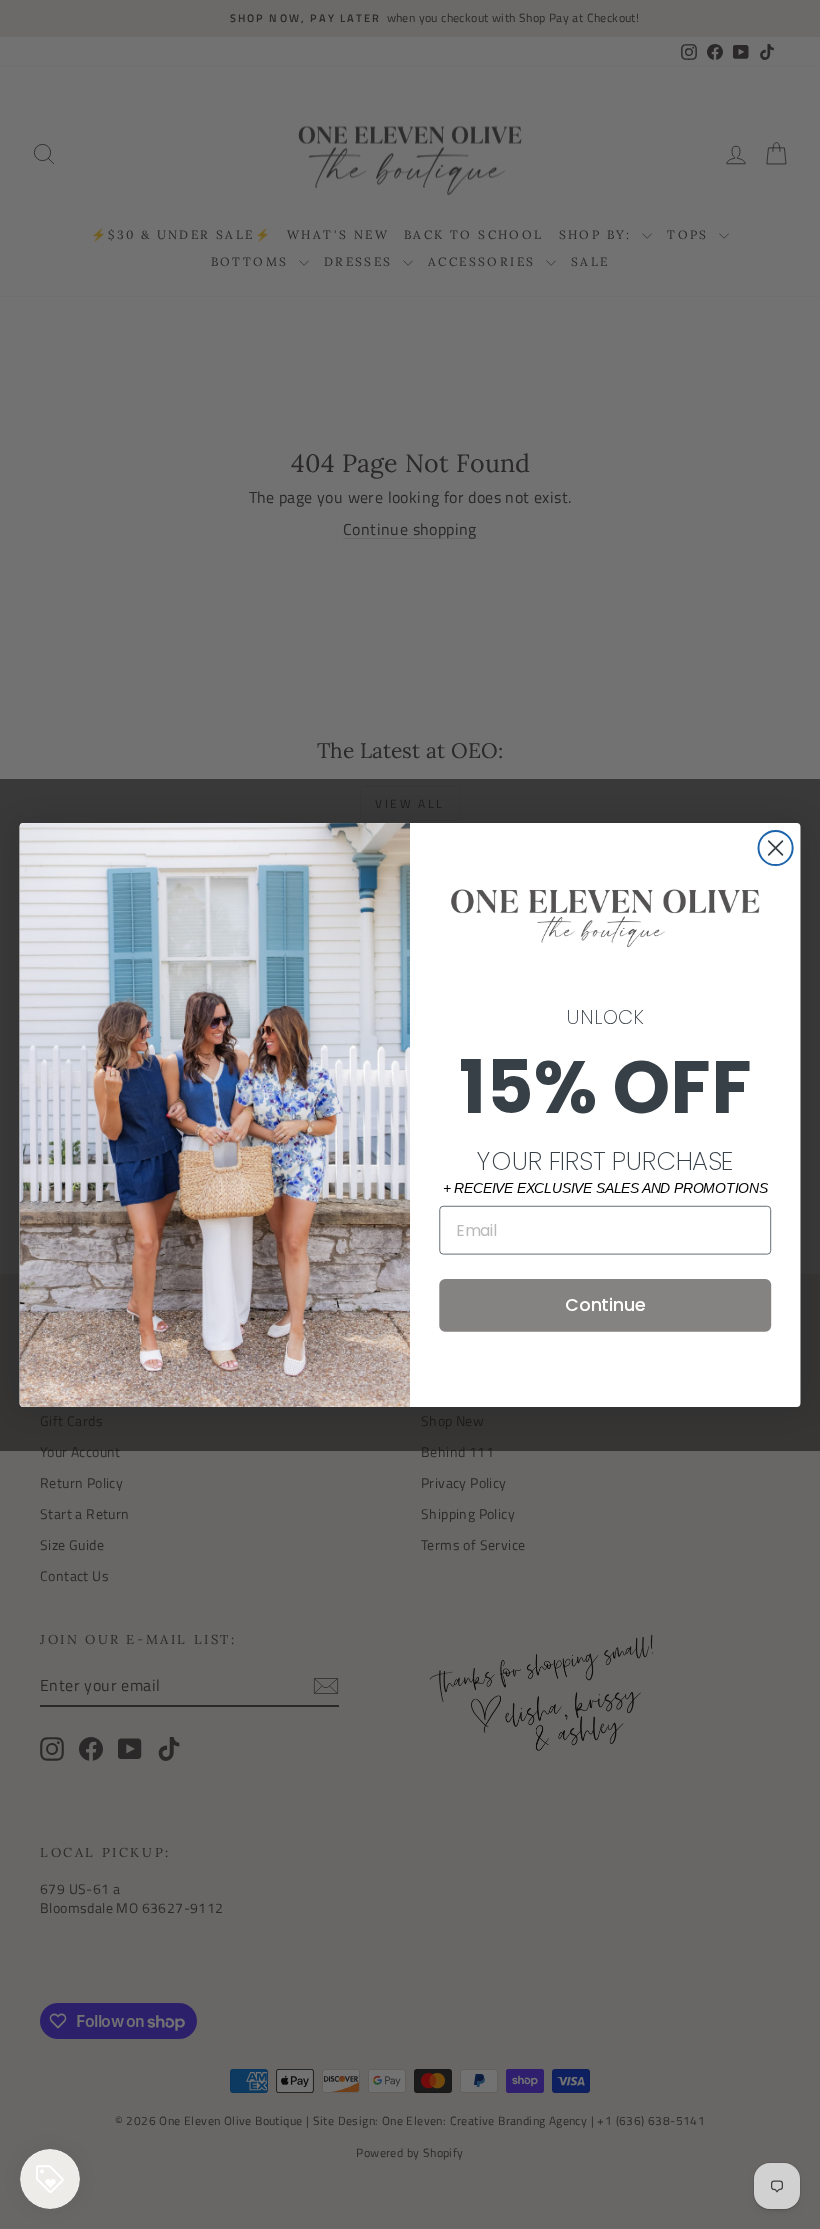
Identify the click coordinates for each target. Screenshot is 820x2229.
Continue (605, 1305)
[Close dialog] (776, 848)
